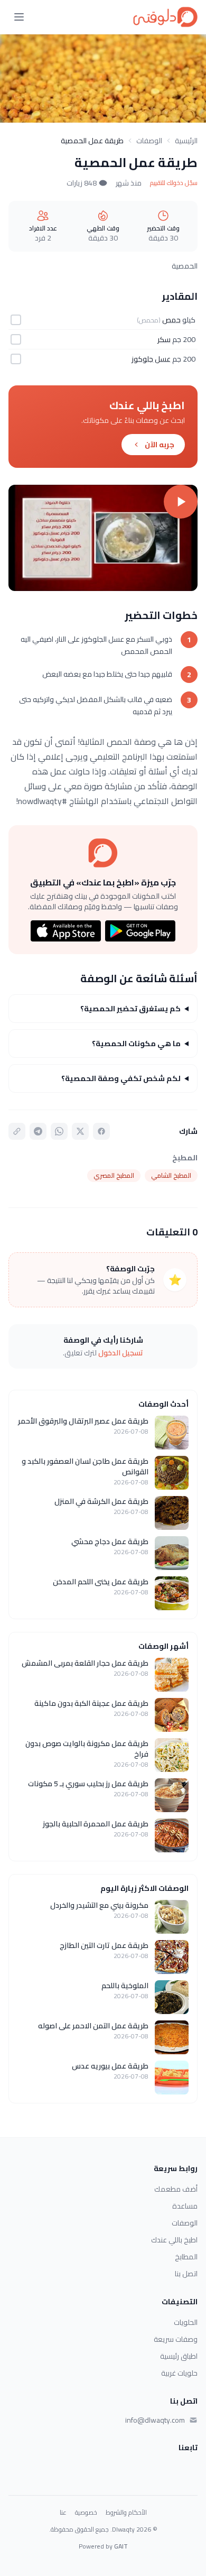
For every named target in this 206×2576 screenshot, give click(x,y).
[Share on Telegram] (38, 1131)
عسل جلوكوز (151, 359)
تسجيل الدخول (121, 1353)
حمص (171, 320)
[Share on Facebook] (101, 1131)
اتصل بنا (186, 2274)
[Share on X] (80, 1131)
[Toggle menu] (19, 17)
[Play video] (103, 538)
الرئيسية (186, 141)
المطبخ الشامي (171, 1175)
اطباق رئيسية (179, 2356)
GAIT (121, 2546)
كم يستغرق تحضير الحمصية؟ (130, 1009)
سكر (164, 339)
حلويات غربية (179, 2373)
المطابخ (186, 2257)
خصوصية (86, 2513)
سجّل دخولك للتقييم (174, 183)
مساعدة (185, 2206)
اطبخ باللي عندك (174, 2240)
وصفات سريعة (176, 2339)
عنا (63, 2513)
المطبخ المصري (114, 1175)
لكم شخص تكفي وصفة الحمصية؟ (121, 1078)
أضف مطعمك (176, 2189)
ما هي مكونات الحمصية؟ (136, 1044)
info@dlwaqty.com (155, 2420)
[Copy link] (17, 1131)
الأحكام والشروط (126, 2513)
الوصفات (149, 141)
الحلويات (186, 2322)
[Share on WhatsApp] (59, 1131)
